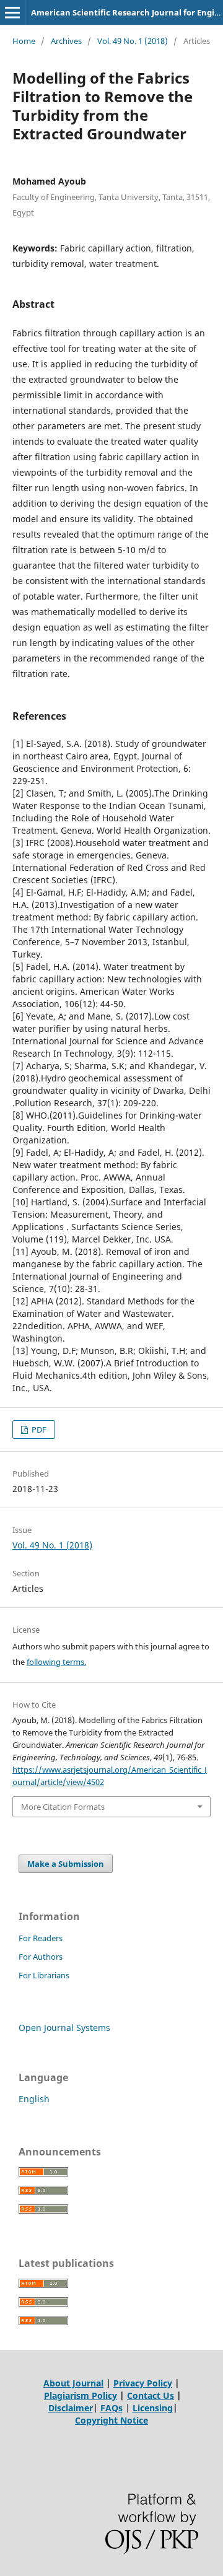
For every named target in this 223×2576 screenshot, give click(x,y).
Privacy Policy (143, 2383)
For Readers (41, 1938)
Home (24, 41)
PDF (38, 1430)
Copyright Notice (111, 2420)
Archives (66, 41)
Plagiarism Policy (81, 2395)
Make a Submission (66, 1864)
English (34, 2099)
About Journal (73, 2383)
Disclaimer (71, 2408)
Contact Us (151, 2395)
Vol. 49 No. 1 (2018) (133, 41)
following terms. (56, 1662)
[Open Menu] (12, 12)
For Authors (41, 1957)
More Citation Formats (63, 1807)
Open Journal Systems (64, 2028)
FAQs (111, 2408)
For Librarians (44, 1975)
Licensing (153, 2408)
